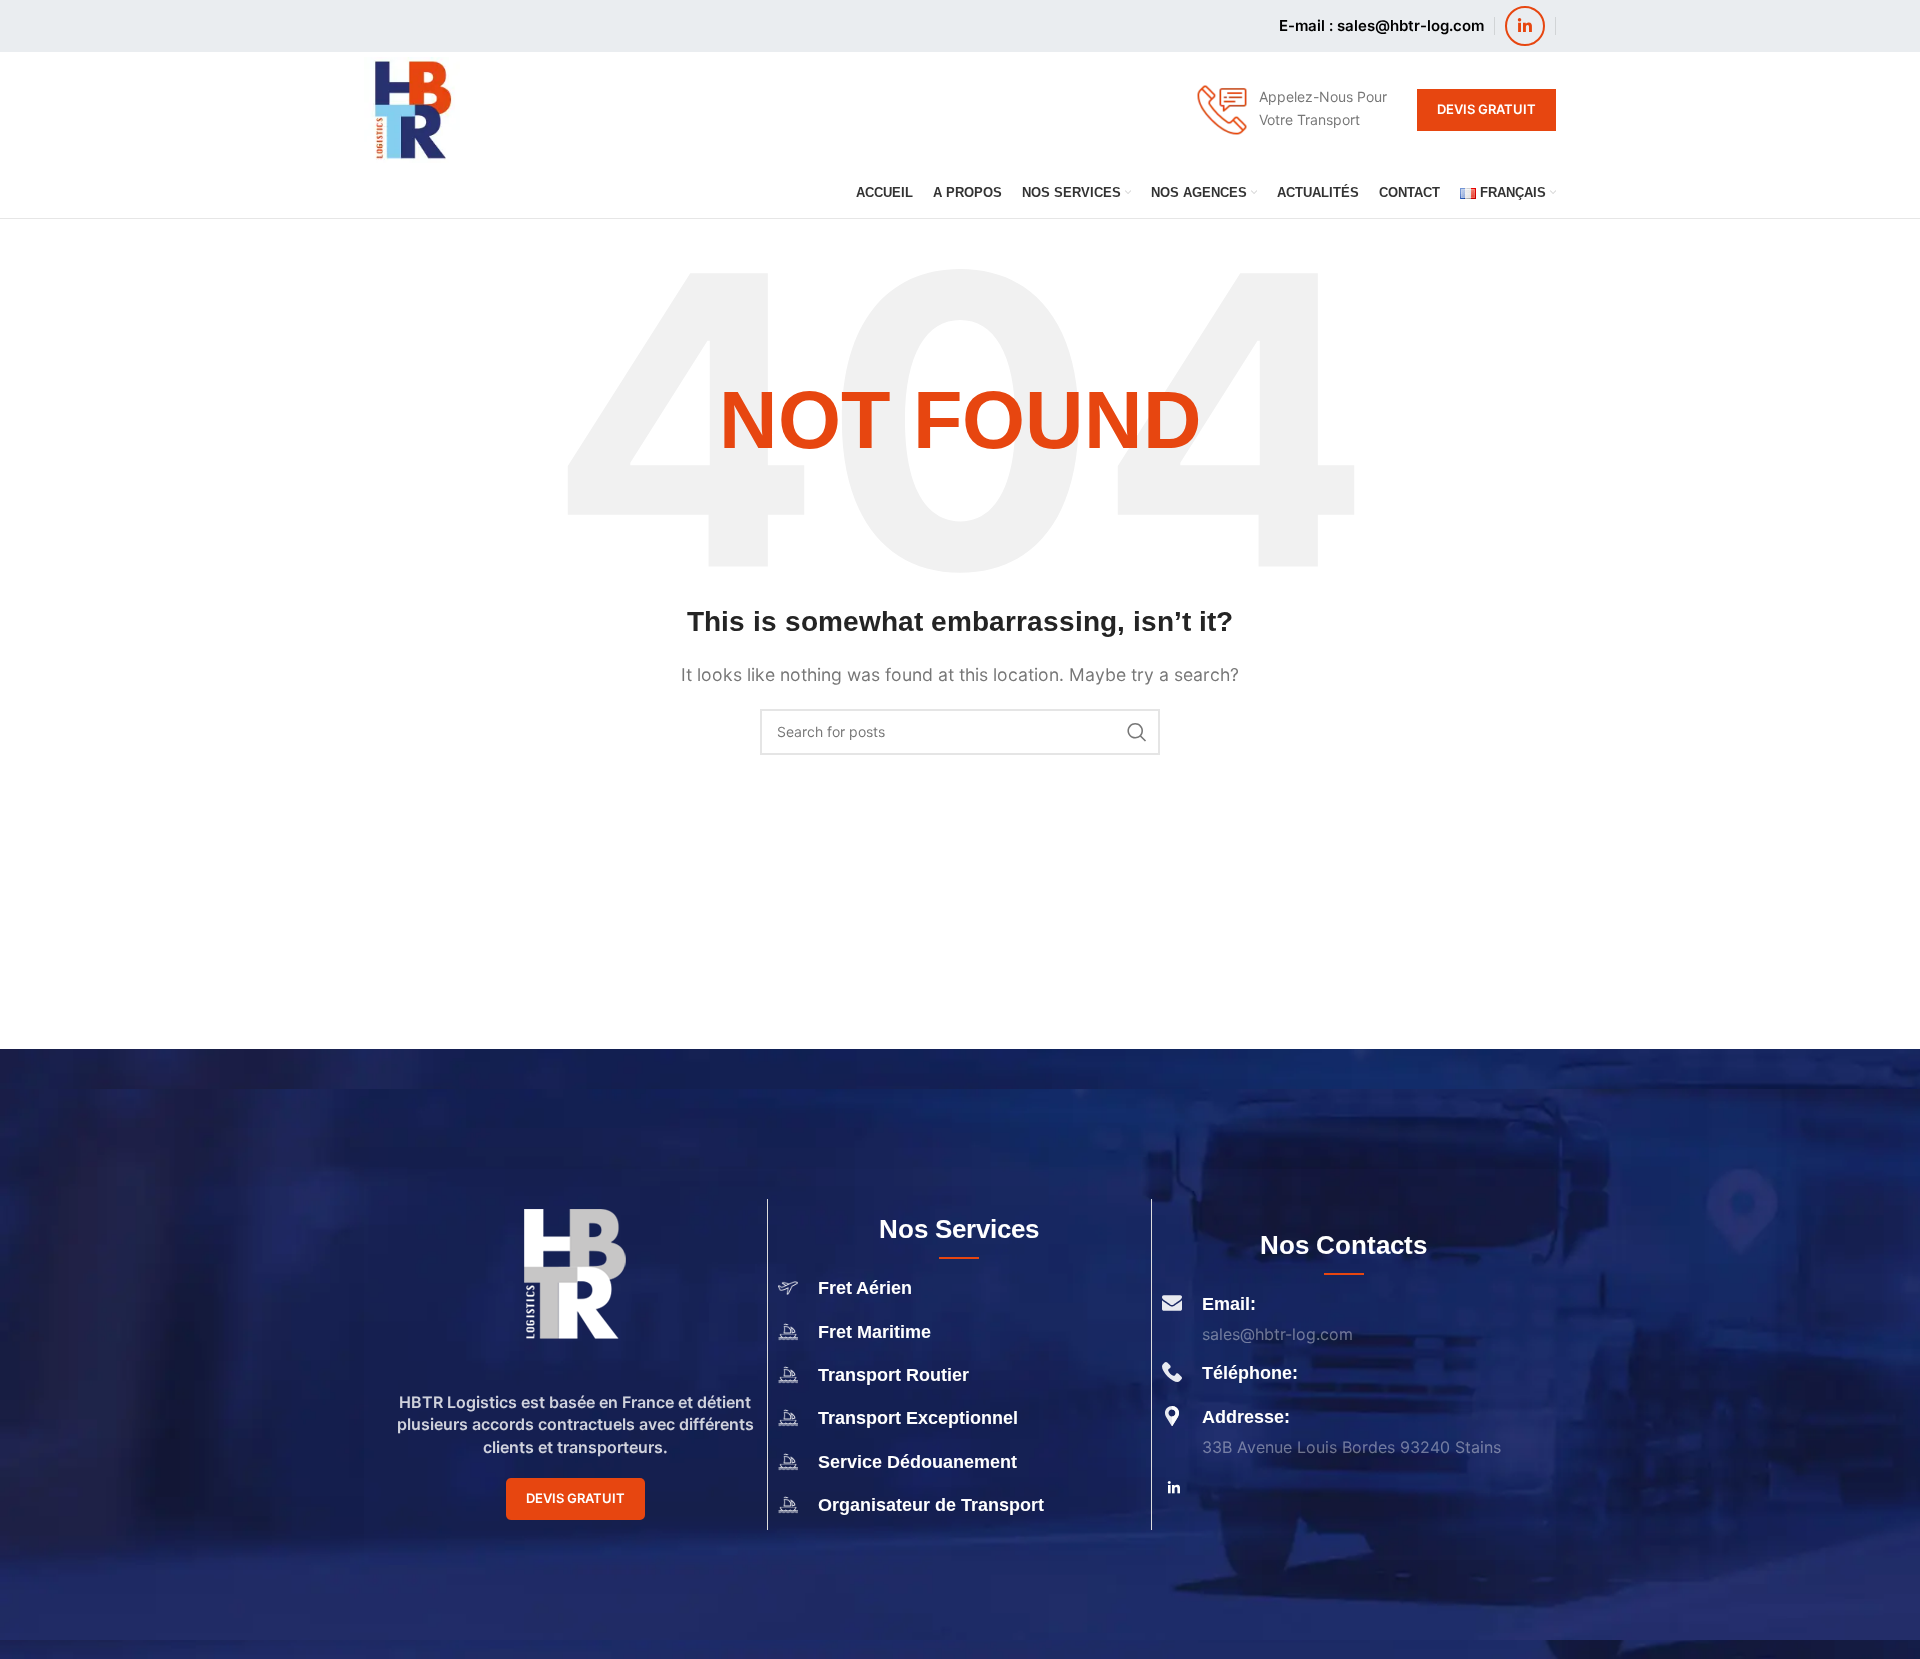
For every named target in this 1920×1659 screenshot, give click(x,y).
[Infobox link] (1291, 110)
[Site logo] (412, 108)
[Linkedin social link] (1525, 26)
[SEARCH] (1137, 732)
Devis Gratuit (1486, 109)
